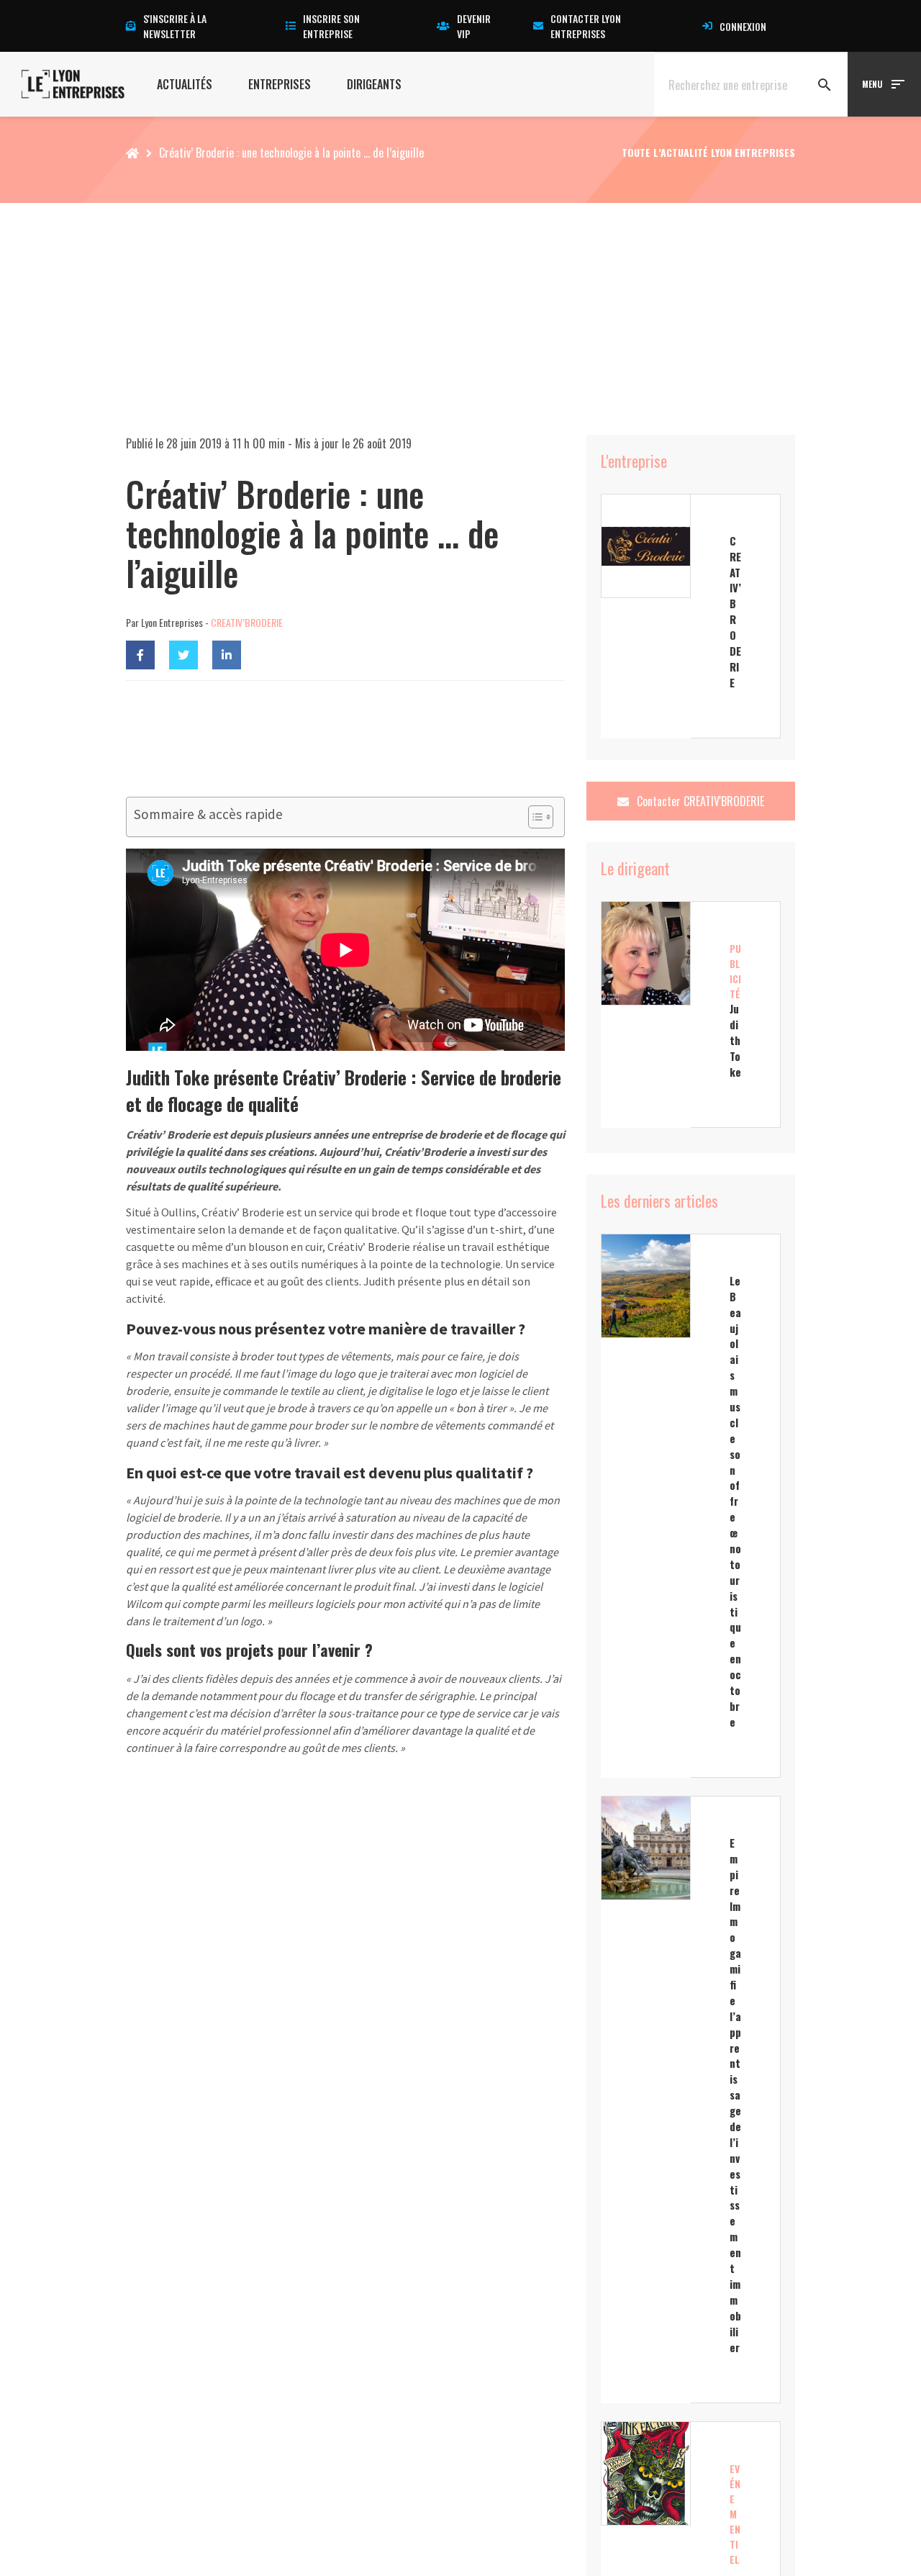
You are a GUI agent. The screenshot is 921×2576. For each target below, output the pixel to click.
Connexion (743, 26)
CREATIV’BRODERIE (247, 622)
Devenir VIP (474, 26)
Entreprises (280, 84)
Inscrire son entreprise (331, 26)
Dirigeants (374, 84)
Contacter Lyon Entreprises (586, 26)
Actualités (185, 84)
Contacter (699, 801)
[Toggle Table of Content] (534, 817)
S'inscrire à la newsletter (175, 26)
